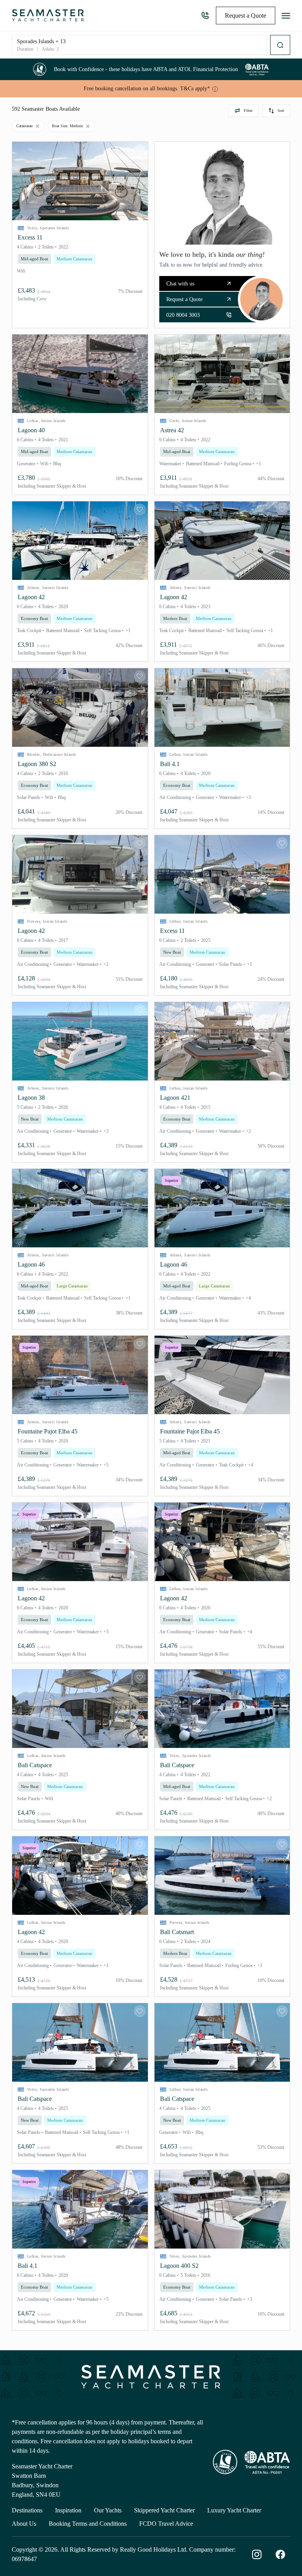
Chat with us (180, 284)
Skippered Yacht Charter (164, 2510)
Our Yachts (108, 2510)
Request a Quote (184, 299)
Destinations (27, 2510)
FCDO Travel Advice (166, 2524)
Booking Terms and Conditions (88, 2524)
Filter (248, 111)
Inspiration (68, 2510)
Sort (281, 111)
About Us (24, 2524)
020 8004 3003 (201, 16)
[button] (80, 181)
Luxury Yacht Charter (234, 2510)
